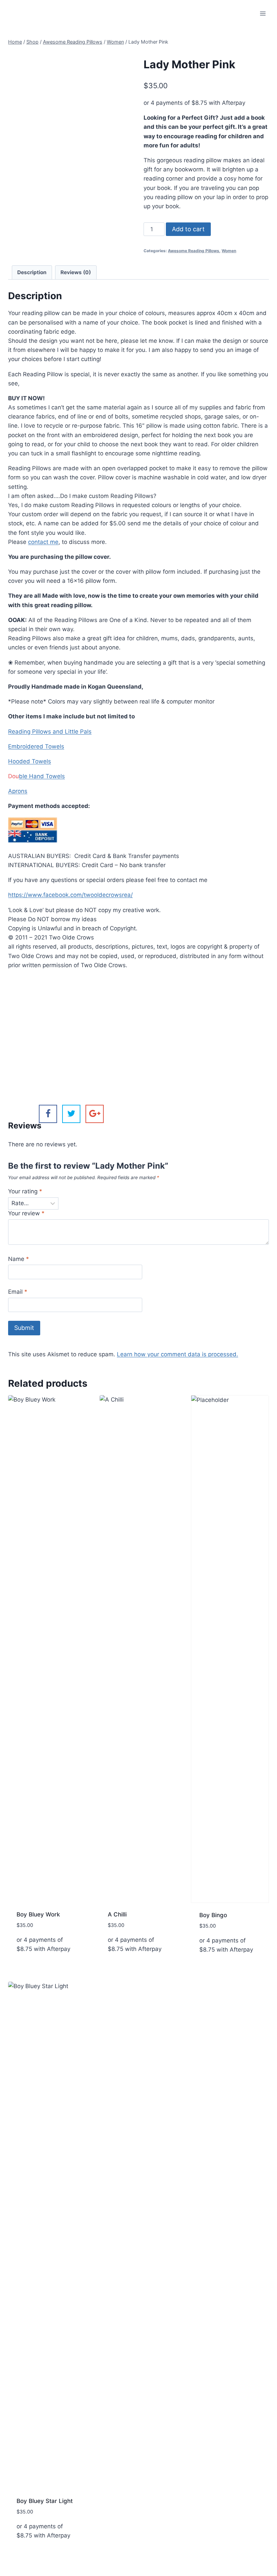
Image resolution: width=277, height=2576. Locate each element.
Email (18, 1292)
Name (19, 1259)
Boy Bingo (213, 1915)
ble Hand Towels (42, 776)
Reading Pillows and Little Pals (50, 732)
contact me (43, 542)
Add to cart (188, 229)
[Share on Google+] (95, 1114)
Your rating (25, 1191)
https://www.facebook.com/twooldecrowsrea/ (70, 895)
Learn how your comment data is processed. (178, 1354)
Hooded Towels (30, 761)
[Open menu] (263, 13)
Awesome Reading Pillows (194, 251)
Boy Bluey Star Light (45, 2501)
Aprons (18, 791)
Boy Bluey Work (38, 1914)
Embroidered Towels (36, 746)
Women (229, 251)
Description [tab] (32, 272)
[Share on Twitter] (71, 1114)
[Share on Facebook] (48, 1114)
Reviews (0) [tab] (76, 272)
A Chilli (117, 1914)
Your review (26, 1213)
